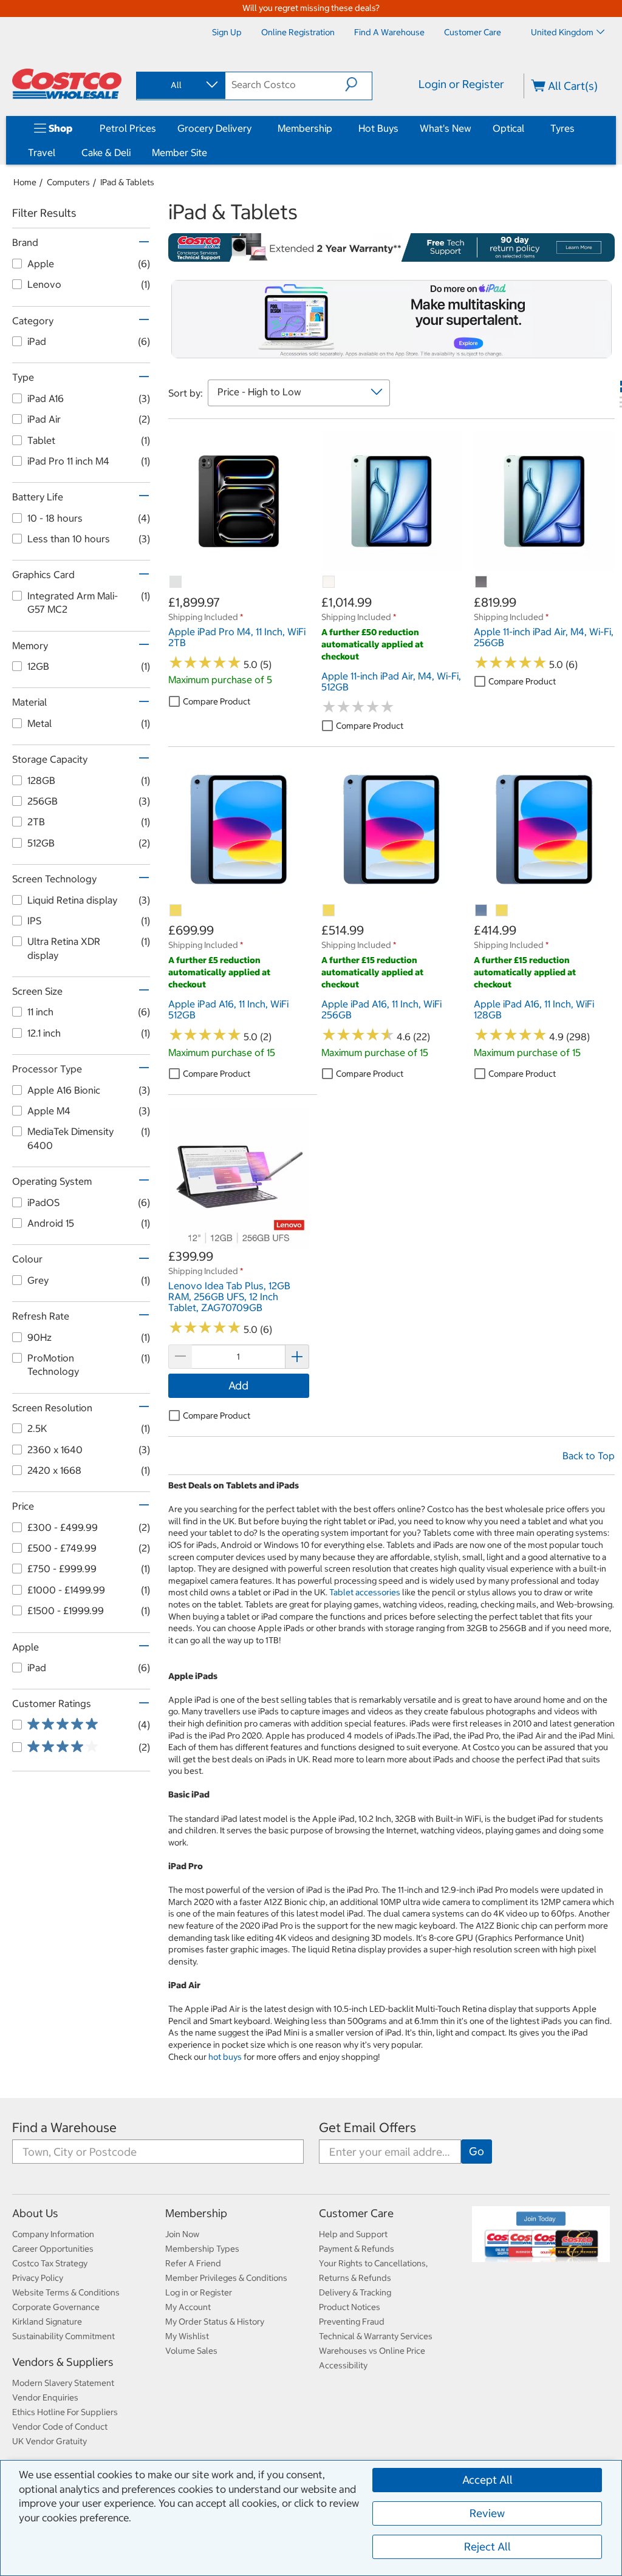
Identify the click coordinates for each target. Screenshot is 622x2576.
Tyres (562, 128)
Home (25, 182)
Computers (68, 182)
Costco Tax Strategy (50, 2263)
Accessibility (343, 2365)
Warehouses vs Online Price (372, 2351)
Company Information (53, 2234)
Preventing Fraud (352, 2322)
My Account (188, 2307)
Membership (305, 128)
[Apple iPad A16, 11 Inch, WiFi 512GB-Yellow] (176, 911)
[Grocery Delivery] (254, 128)
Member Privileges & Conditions (226, 2278)
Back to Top (589, 1456)
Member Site (179, 152)
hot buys (225, 2057)
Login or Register (461, 84)
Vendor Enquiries (45, 2397)
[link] (239, 565)
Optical (508, 128)
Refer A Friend (193, 2263)
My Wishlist (187, 2336)
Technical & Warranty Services (376, 2336)
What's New (446, 128)
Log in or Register (199, 2292)
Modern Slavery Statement (63, 2383)
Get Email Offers (367, 2128)
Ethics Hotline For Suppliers (65, 2412)
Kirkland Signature (47, 2322)
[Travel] (58, 152)
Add (238, 1385)
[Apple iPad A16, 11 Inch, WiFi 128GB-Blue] (482, 911)
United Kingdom (562, 32)
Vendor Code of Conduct (60, 2427)
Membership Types (202, 2249)
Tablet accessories (365, 1592)
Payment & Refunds (357, 2249)
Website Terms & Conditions (66, 2292)
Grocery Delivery (214, 128)
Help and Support (353, 2234)
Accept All (487, 2480)
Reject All (487, 2547)
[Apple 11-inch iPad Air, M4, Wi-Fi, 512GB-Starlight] (329, 582)
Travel (42, 152)
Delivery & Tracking (355, 2292)
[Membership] (335, 128)
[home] (67, 84)
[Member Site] (210, 152)
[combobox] (180, 85)
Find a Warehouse (64, 2128)
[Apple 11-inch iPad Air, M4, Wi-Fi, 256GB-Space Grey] (482, 582)
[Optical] (527, 128)
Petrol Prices (128, 128)
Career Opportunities (53, 2249)
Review (487, 2513)
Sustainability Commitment (63, 2336)
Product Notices (350, 2307)
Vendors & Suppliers (63, 2362)
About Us (35, 2213)
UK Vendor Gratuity (50, 2441)
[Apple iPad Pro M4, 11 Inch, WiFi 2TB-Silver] (176, 582)
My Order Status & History (215, 2322)
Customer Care (356, 2213)
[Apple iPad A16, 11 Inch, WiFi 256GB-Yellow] (329, 911)
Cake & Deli (106, 152)
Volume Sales (191, 2351)
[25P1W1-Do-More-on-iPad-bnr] (391, 319)
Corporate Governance (56, 2307)
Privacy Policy (38, 2278)
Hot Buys (378, 128)
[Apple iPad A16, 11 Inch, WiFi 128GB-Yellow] (502, 911)
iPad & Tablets (127, 182)
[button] (358, 84)
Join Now (182, 2234)
